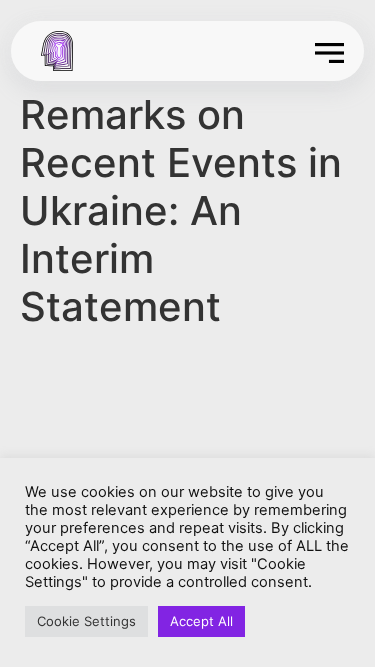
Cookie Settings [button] (86, 621)
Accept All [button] (201, 621)
